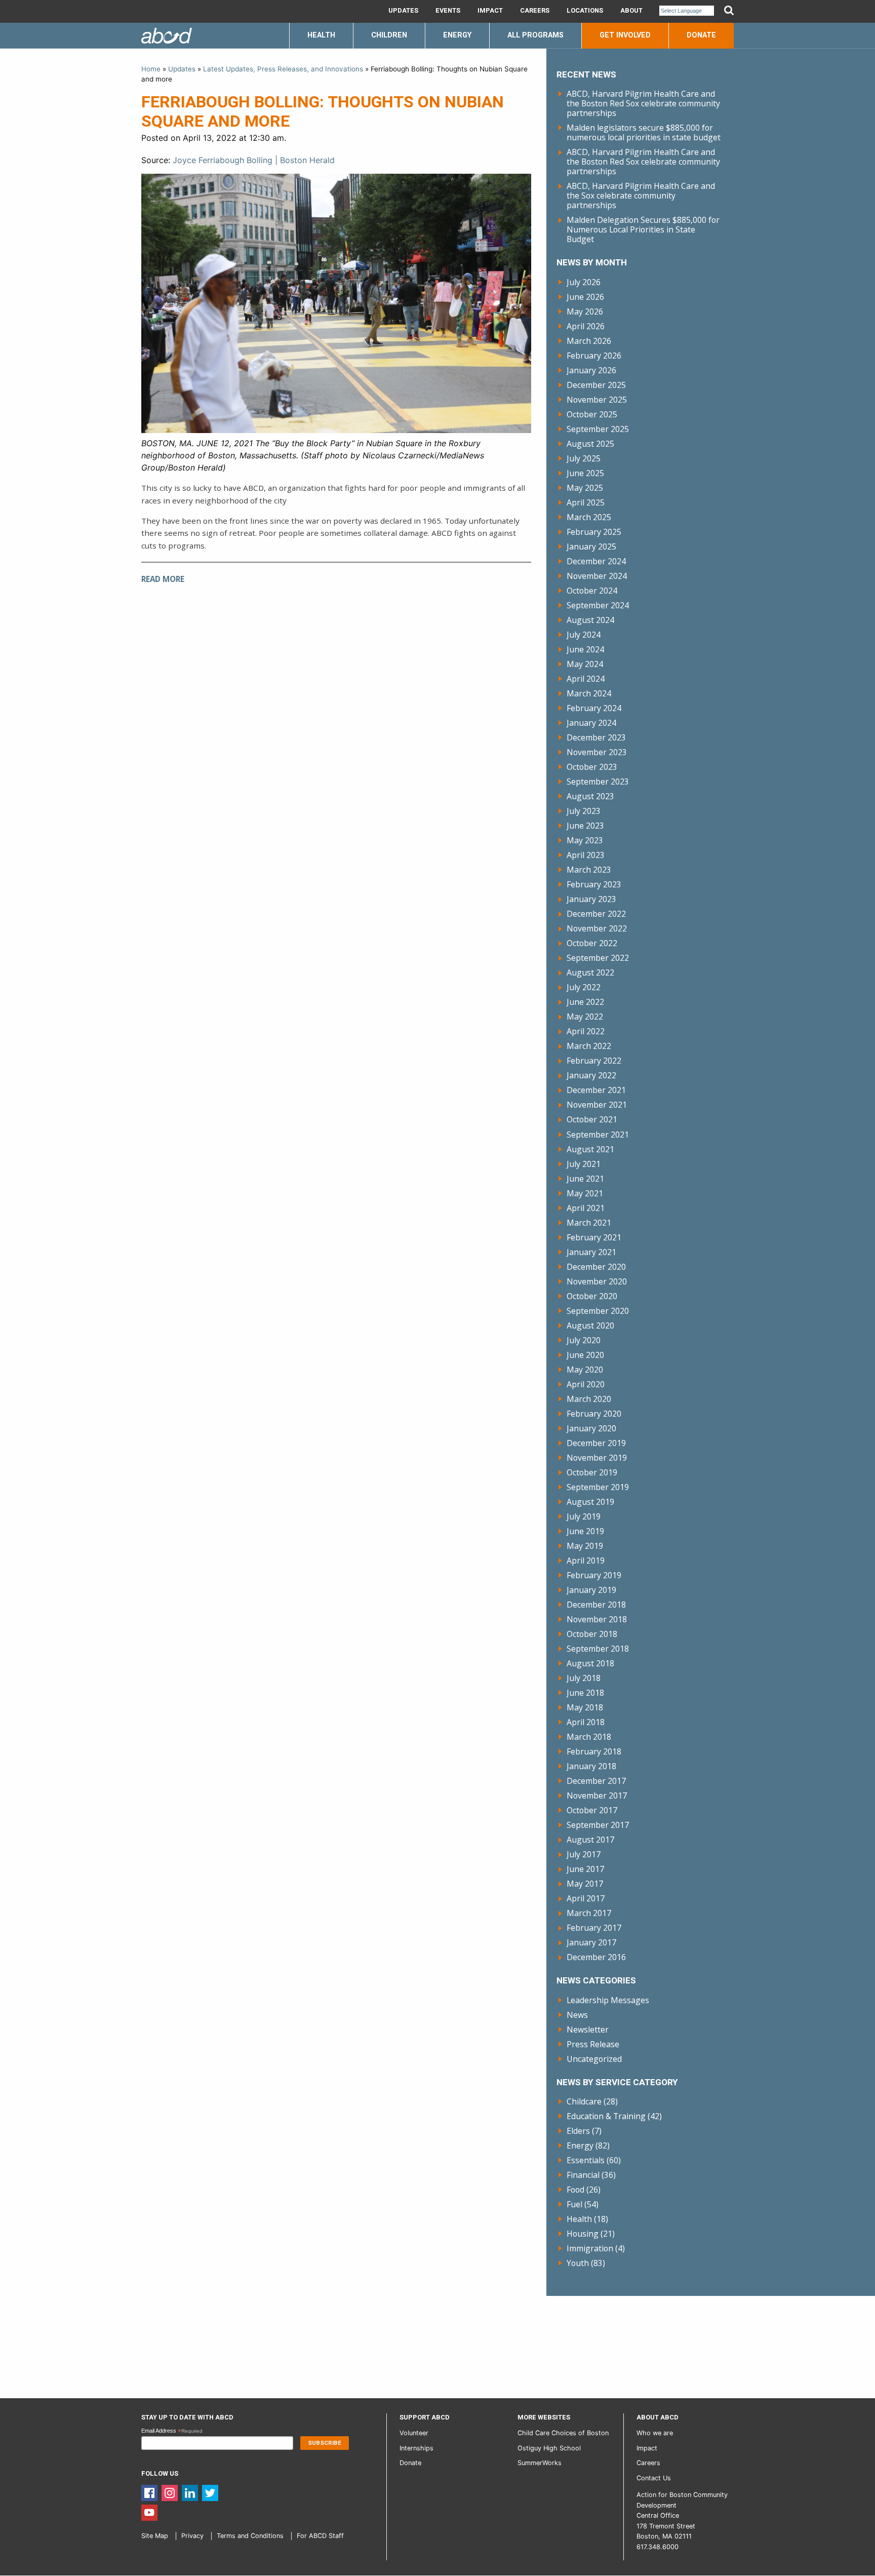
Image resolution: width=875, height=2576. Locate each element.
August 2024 (590, 620)
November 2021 (597, 1105)
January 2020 (591, 1428)
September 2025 (598, 429)
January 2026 (591, 370)
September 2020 (598, 1311)
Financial (583, 2175)
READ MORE (163, 579)
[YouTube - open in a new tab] (149, 2512)
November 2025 (597, 400)
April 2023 (586, 855)
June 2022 (585, 1002)
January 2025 (591, 547)
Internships (416, 2448)
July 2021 (584, 1164)
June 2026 (585, 297)
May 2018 (585, 1707)
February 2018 (594, 1751)
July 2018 (584, 1678)
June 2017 (585, 1869)
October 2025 (592, 414)
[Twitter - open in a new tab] (210, 2492)
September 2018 (598, 1649)
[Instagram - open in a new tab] (170, 2492)
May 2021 (585, 1193)
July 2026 (584, 282)
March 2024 (589, 693)
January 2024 (591, 723)
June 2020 (585, 1355)
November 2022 (597, 928)
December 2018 (596, 1605)
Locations (585, 11)
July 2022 (584, 987)
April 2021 (586, 1208)
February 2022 (594, 1061)
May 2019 (585, 1546)
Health (579, 2219)
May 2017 (585, 1884)
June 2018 (585, 1693)
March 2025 (589, 517)
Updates (403, 11)
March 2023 (589, 870)
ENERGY (457, 35)
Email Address (172, 2431)
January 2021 (591, 1252)
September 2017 (598, 1825)
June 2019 (585, 1531)
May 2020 (585, 1370)
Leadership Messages (608, 2000)
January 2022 (591, 1075)
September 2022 (598, 958)
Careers (535, 11)
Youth (578, 2263)
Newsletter (588, 2029)
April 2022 (586, 1031)
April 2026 (586, 326)
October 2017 (592, 1810)
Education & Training (606, 2116)
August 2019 (590, 1502)
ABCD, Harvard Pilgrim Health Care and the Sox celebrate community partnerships (641, 196)
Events (448, 11)
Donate (701, 35)
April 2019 (586, 1560)
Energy (580, 2145)
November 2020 (597, 1281)
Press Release (593, 2044)
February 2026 (594, 356)
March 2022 (589, 1046)
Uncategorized (594, 2059)
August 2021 (590, 1149)
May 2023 (585, 840)
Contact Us (654, 2478)
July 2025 (584, 458)
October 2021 (592, 1119)
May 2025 (585, 488)
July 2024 (584, 635)
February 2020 (594, 1414)
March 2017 (589, 1913)
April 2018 (586, 1722)
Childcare (584, 2101)
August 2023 (590, 796)
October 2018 (592, 1634)
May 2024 (585, 664)
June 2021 (585, 1179)
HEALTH (321, 35)
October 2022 (592, 943)
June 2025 (585, 473)
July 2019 (584, 1516)
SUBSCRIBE (325, 2443)
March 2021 (589, 1223)
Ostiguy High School (549, 2448)
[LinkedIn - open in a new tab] (190, 2492)
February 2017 (594, 1928)
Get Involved (625, 35)
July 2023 (584, 811)
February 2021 (594, 1237)
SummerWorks (540, 2463)
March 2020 (589, 1399)
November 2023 (597, 752)
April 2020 (586, 1384)
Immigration (590, 2248)
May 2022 (585, 1017)
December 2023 (596, 737)
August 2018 (590, 1663)
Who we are (655, 2433)
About (631, 11)
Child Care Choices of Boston (563, 2433)
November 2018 (597, 1619)
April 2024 (586, 679)
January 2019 (591, 1590)
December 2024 (596, 561)
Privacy (192, 2536)
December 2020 (596, 1267)
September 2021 (598, 1135)
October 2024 (592, 591)
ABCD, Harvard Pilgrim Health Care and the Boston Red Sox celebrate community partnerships (643, 103)
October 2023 (592, 767)
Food (575, 2190)
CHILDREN (389, 35)
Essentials (586, 2160)
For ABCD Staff (320, 2536)
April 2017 (586, 1898)
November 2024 (597, 576)
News (577, 2015)
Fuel (574, 2204)
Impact (490, 11)
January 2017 (591, 1942)
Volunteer (414, 2433)
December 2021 (596, 1090)
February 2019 (594, 1575)
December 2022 (596, 914)
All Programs (535, 35)
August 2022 (590, 972)
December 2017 (596, 1781)
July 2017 (584, 1854)
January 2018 (591, 1766)
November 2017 (597, 1796)
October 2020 (592, 1296)
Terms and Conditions (250, 2536)
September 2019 (598, 1487)
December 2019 (596, 1443)
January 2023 (591, 899)
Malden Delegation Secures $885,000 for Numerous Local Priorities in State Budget (643, 229)
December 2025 (596, 385)
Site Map (155, 2536)
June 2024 (585, 649)
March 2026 (589, 341)
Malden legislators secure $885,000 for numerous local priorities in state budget (644, 132)
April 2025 (586, 502)
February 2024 (594, 708)
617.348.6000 (658, 2547)
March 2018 (589, 1737)
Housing (583, 2234)
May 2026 (585, 311)
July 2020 (584, 1340)
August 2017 (590, 1840)
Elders (578, 2131)
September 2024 (598, 605)
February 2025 (594, 532)
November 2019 (597, 1458)
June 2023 (585, 826)
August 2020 (590, 1325)
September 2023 (598, 782)
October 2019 (592, 1472)
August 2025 (590, 444)
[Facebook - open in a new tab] (149, 2492)
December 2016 (596, 1957)
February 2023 (594, 884)
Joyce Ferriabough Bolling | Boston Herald (254, 160)
